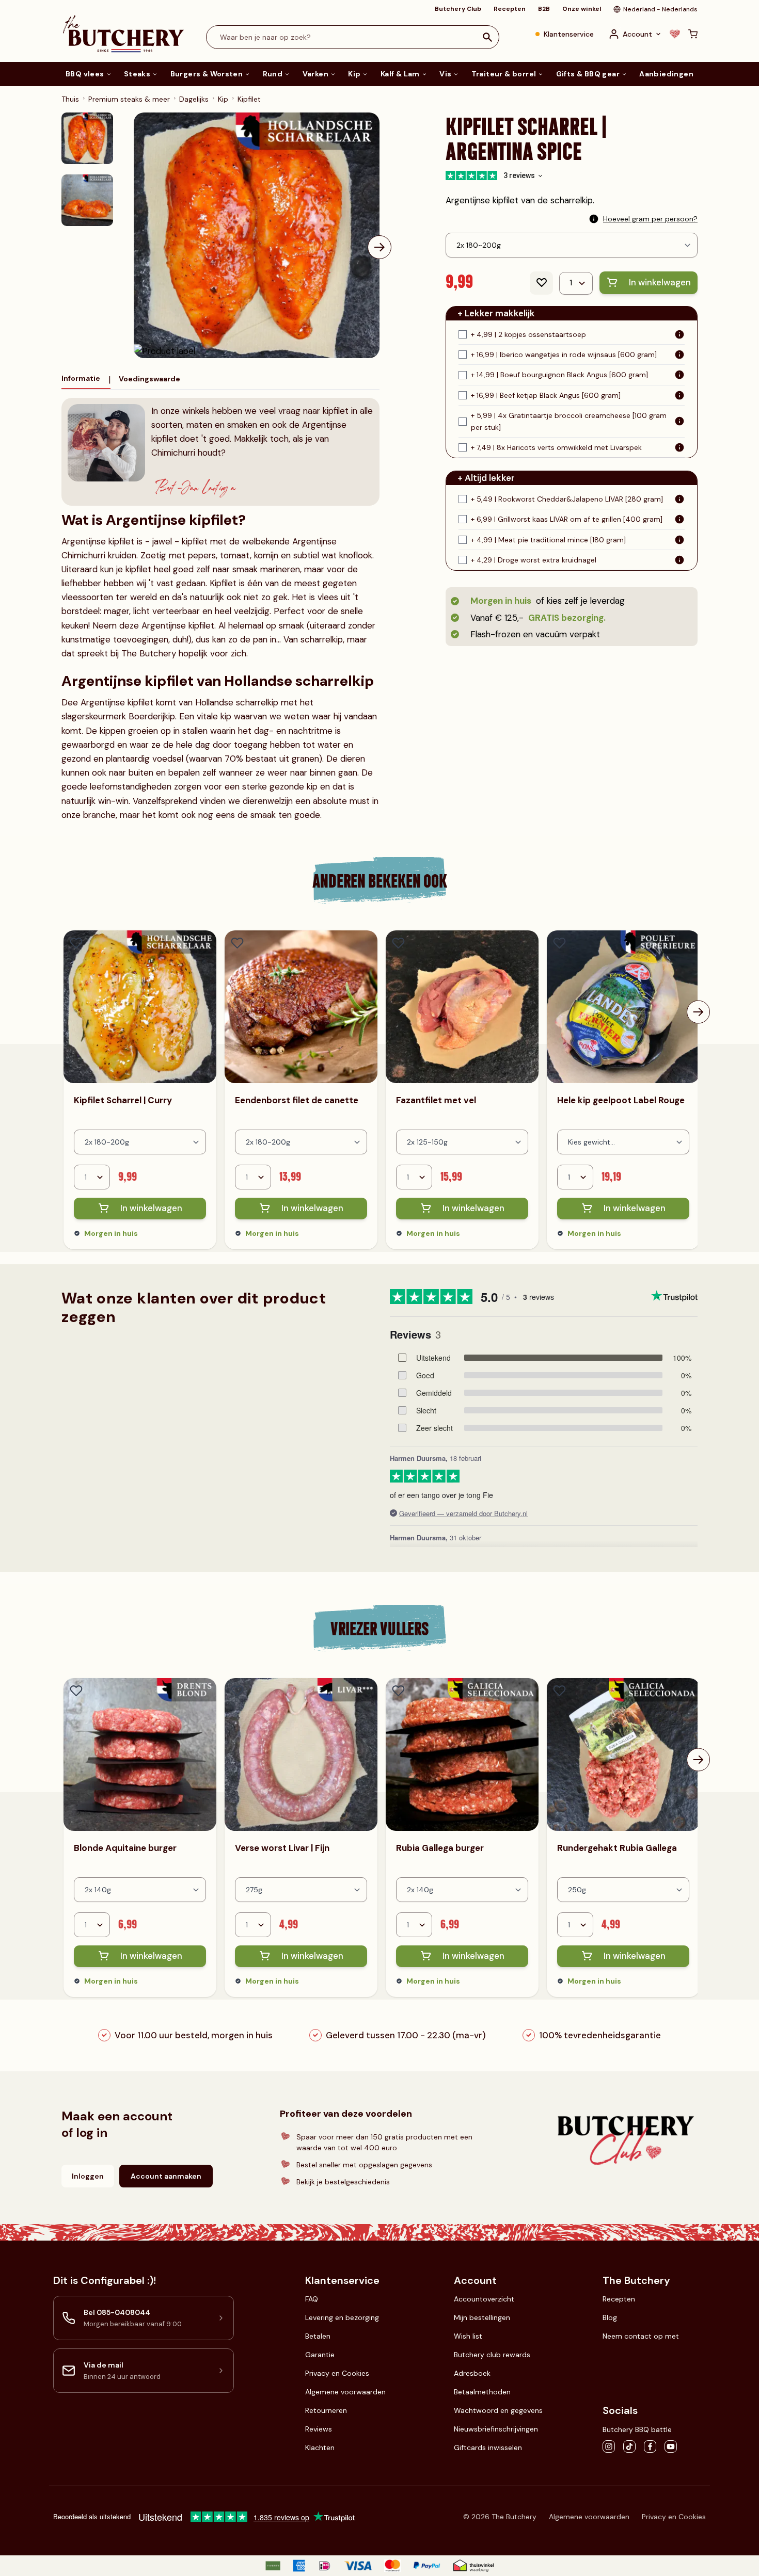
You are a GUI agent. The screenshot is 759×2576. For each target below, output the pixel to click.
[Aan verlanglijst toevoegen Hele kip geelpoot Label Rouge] (559, 943)
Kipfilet (249, 99)
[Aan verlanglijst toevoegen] (541, 283)
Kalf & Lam (400, 74)
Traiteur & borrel (504, 74)
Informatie (81, 378)
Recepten (510, 9)
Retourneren (326, 2410)
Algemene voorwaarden (345, 2392)
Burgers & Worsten (207, 74)
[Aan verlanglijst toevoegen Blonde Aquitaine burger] (76, 1691)
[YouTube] (671, 2446)
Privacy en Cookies (337, 2373)
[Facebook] (650, 2446)
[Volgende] (379, 247)
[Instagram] (609, 2446)
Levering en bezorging (342, 2317)
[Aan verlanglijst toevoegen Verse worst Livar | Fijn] (237, 1691)
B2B (544, 9)
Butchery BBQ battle (637, 2429)
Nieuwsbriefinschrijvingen (496, 2429)
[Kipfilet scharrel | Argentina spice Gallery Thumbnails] (87, 169)
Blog (610, 2317)
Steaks (137, 74)
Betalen (318, 2336)
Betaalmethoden (482, 2392)
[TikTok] (629, 2446)
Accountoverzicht (484, 2299)
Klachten (320, 2448)
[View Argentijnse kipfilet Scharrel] (87, 138)
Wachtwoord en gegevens (498, 2410)
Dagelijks (194, 99)
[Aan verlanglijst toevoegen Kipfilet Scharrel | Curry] (76, 943)
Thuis (70, 99)
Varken (315, 74)
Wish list (468, 2336)
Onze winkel (582, 9)
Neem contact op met (641, 2336)
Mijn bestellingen (482, 2317)
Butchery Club (458, 9)
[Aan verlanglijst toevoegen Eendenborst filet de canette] (237, 943)
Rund (273, 74)
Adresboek (472, 2373)
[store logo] (123, 34)
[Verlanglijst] (675, 34)
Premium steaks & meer (129, 99)
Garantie (320, 2355)
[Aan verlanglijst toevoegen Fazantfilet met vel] (398, 943)
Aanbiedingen (666, 74)
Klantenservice (569, 34)
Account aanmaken (166, 2176)
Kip (354, 74)
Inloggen (88, 2176)
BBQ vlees (85, 74)
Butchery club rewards (492, 2355)
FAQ (312, 2299)
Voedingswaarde (149, 379)
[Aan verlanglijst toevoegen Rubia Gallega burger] (398, 1691)
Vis (445, 74)
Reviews (319, 2429)
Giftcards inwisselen (488, 2448)
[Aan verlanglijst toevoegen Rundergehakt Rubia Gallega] (559, 1691)
